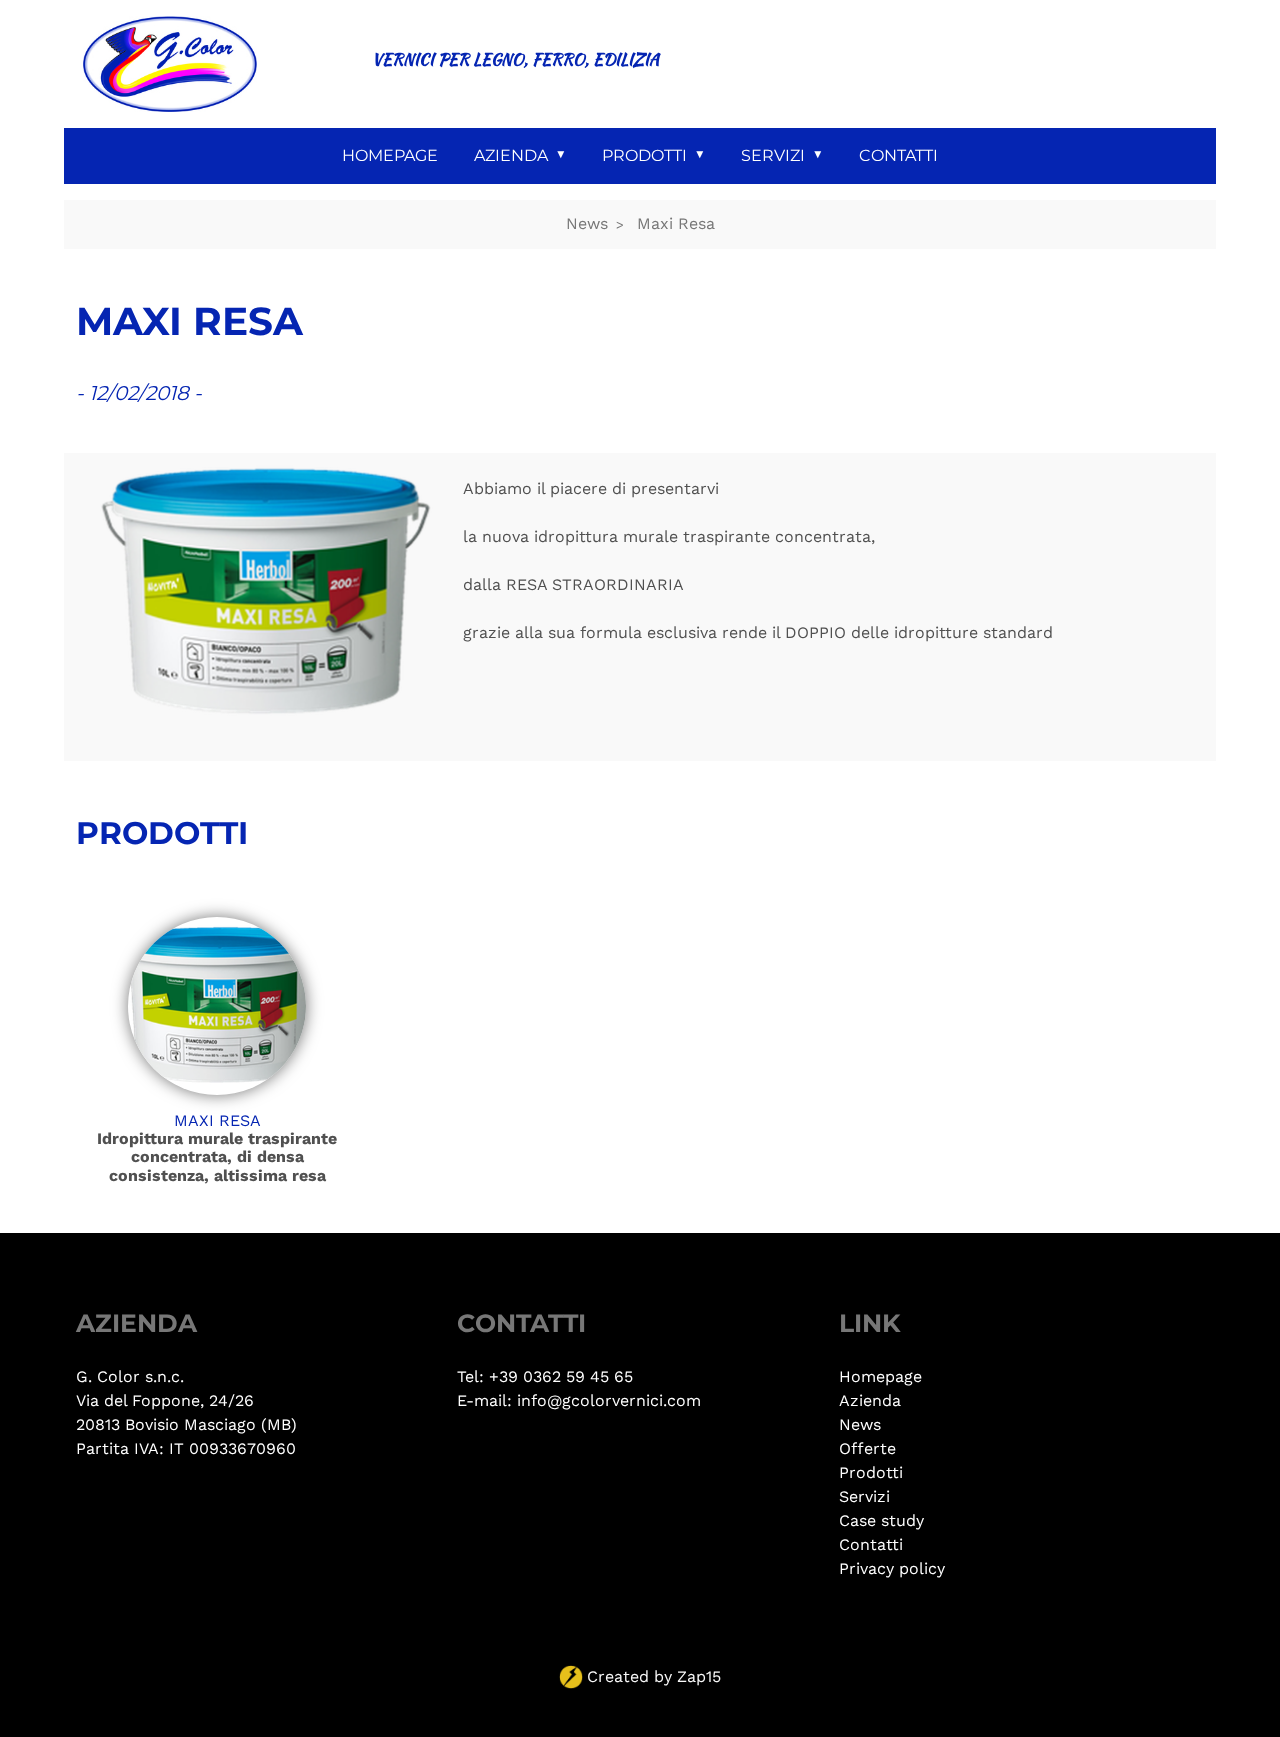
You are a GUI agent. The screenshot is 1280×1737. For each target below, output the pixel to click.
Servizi (773, 155)
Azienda (511, 155)
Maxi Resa (676, 223)
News (587, 223)
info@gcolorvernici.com (609, 1400)
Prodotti (644, 155)
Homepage (390, 155)
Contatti (898, 155)
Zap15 (699, 1676)
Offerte (867, 1448)
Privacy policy (892, 1568)
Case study (881, 1520)
